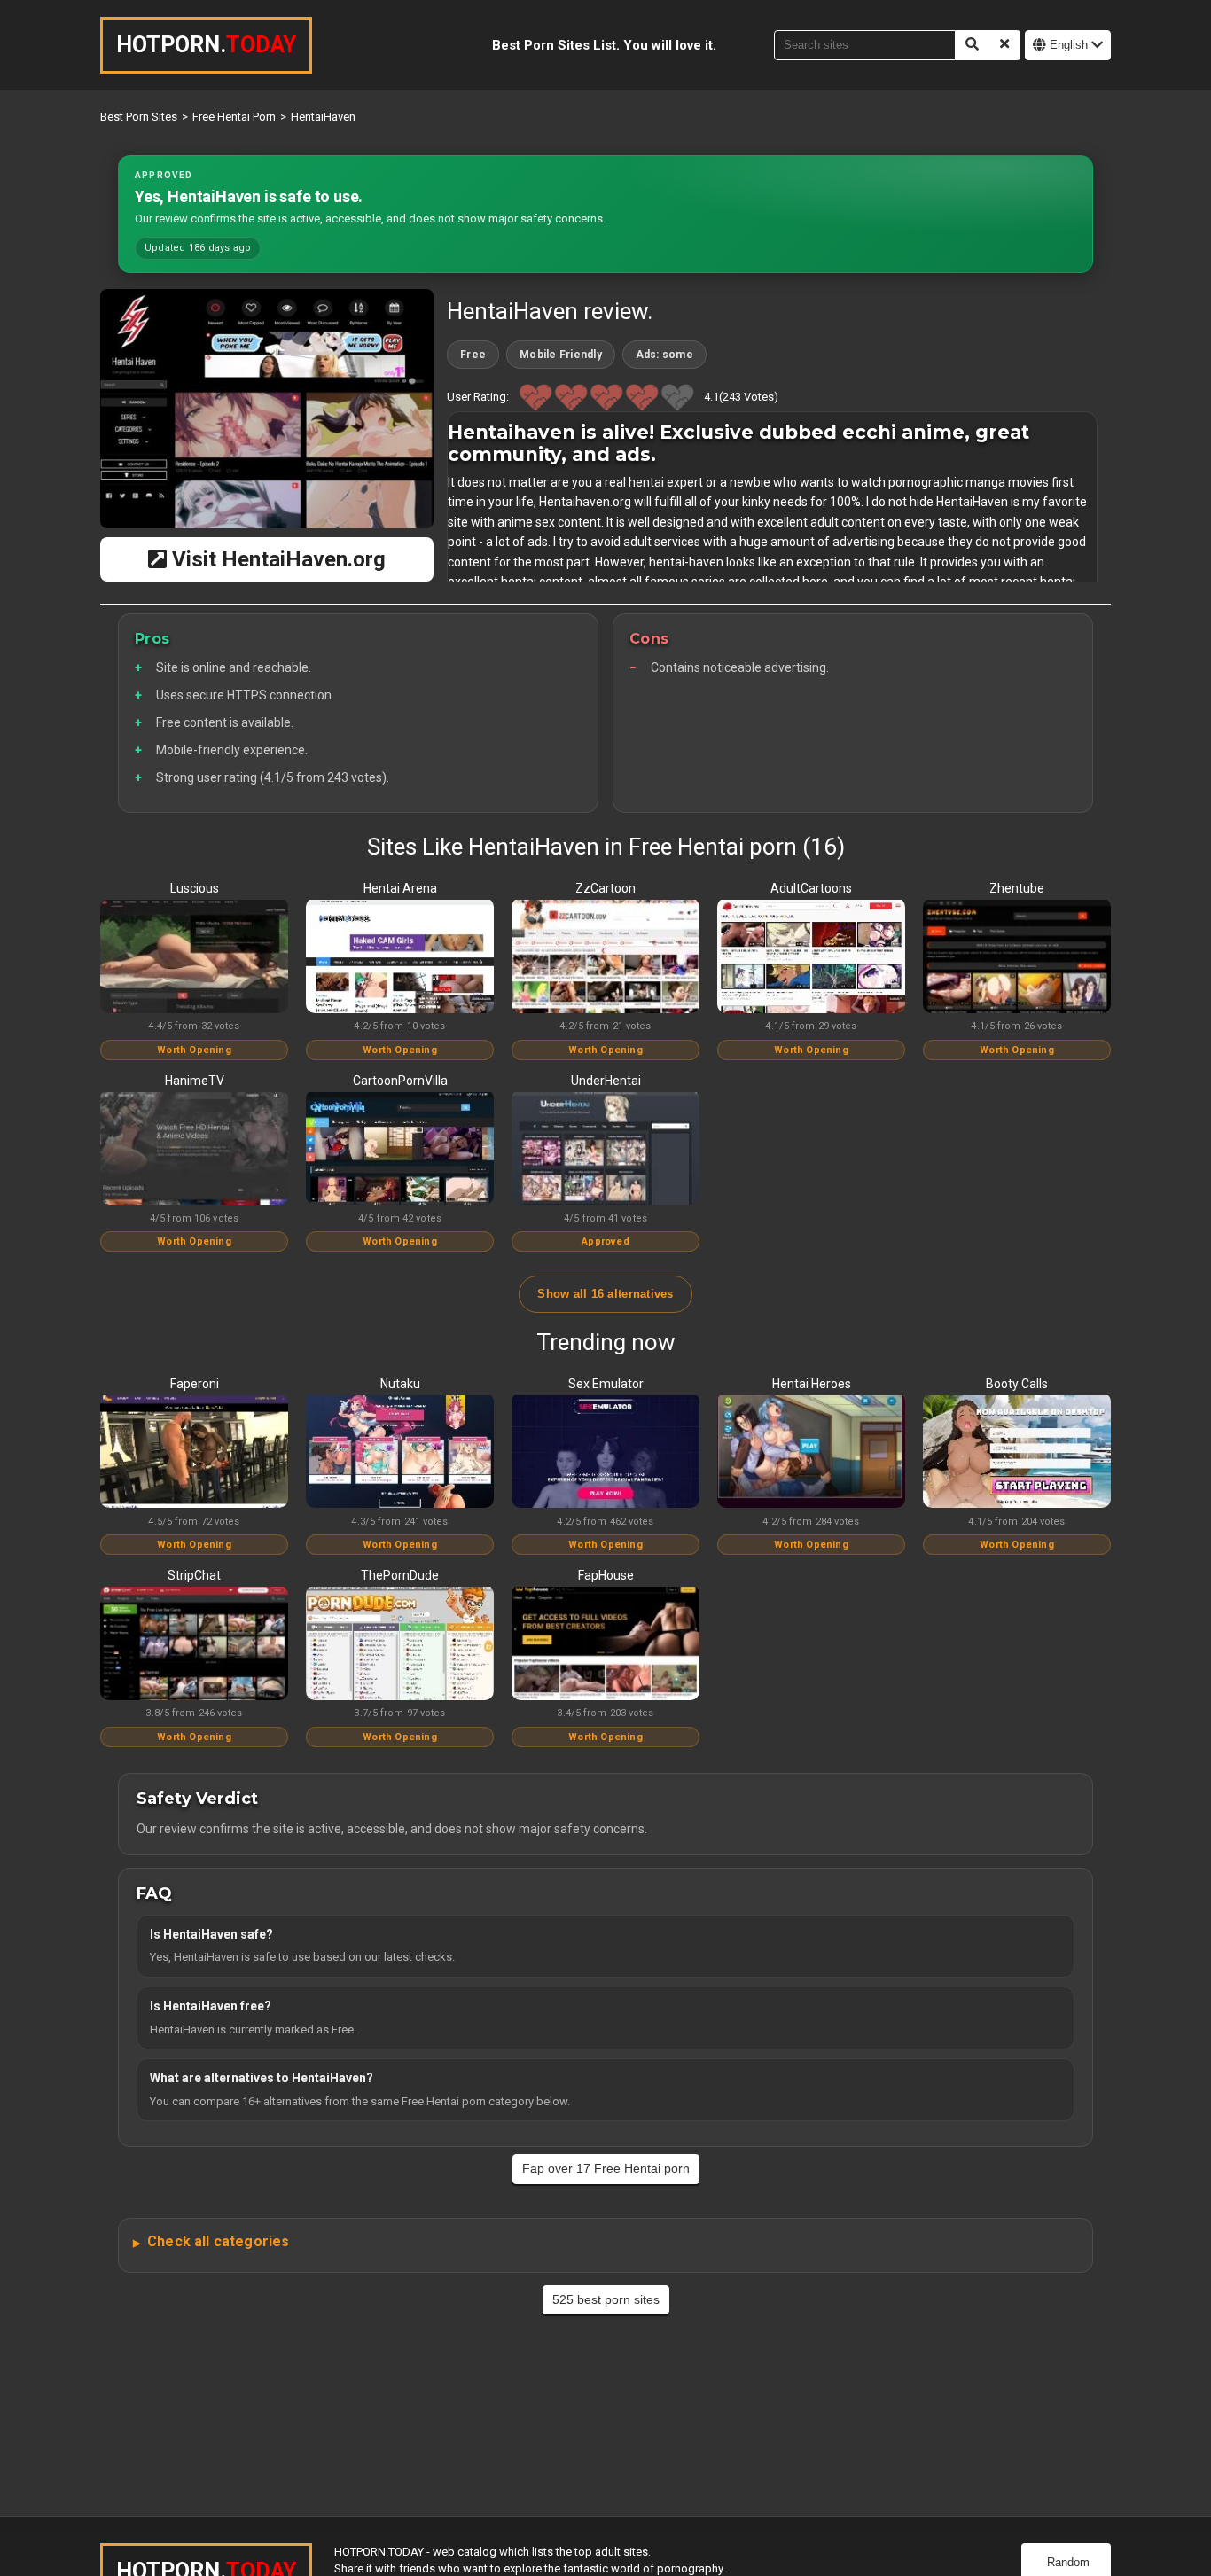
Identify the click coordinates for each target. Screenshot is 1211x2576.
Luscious (195, 888)
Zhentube (1017, 888)
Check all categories (218, 2241)
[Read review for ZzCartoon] (605, 957)
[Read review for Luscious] (194, 957)
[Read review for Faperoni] (194, 1453)
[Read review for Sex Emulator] (605, 1453)
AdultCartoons (811, 888)
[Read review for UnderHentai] (605, 1150)
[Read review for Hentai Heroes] (811, 1453)
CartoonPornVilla (400, 1081)
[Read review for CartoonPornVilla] (400, 1150)
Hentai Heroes (812, 1384)
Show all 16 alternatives (605, 1294)
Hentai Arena (400, 888)
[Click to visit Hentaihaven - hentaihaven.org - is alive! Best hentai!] (267, 409)
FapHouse (606, 1575)
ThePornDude (400, 1575)
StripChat (194, 1575)
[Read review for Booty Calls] (1017, 1453)
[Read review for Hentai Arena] (400, 957)
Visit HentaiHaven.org (276, 559)
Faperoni (195, 1384)
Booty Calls (1017, 1384)
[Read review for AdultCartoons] (811, 957)
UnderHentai (606, 1081)
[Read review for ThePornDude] (400, 1644)
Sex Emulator (606, 1384)
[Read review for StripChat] (194, 1644)
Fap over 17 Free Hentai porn (606, 2168)
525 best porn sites (606, 2299)
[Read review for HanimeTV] (194, 1150)
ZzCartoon (605, 888)
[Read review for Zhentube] (1017, 957)
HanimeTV (195, 1081)
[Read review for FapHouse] (605, 1644)
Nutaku (400, 1384)
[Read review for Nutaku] (400, 1453)
